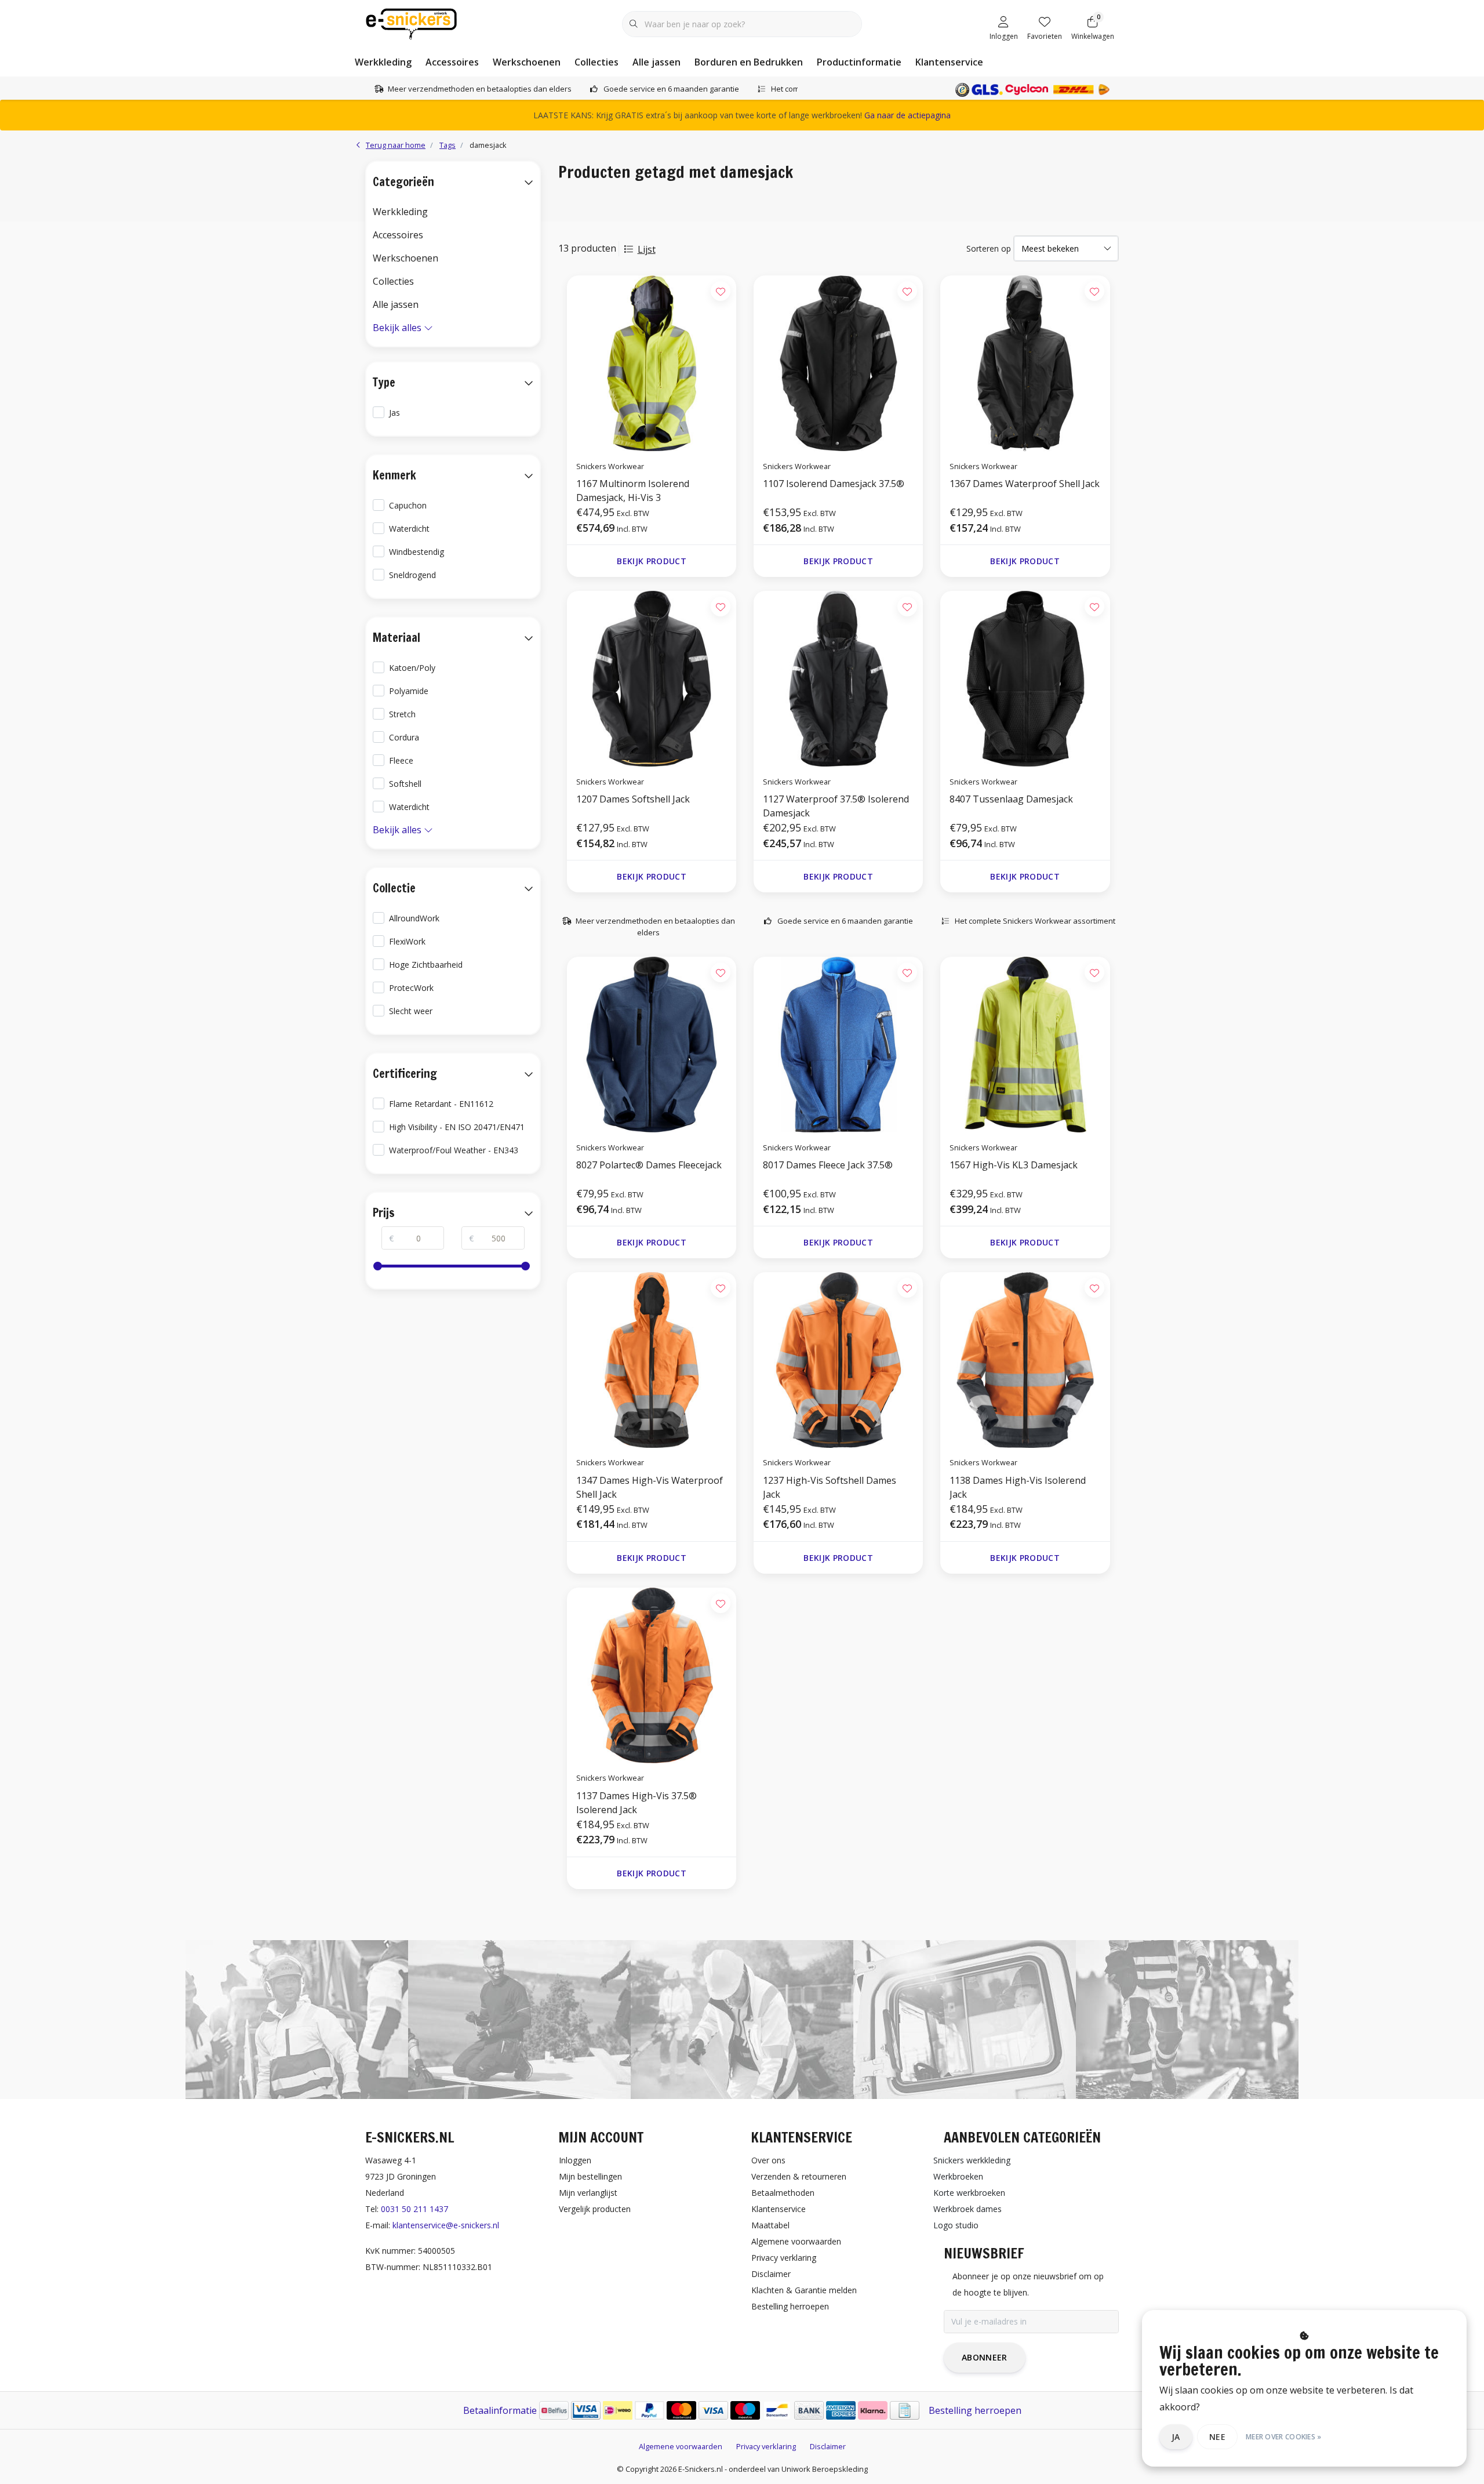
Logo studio (956, 2225)
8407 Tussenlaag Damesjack (1011, 799)
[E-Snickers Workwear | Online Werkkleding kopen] (411, 23)
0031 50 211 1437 (414, 2209)
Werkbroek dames (967, 2209)
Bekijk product (652, 561)
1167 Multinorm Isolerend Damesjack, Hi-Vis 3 (633, 491)
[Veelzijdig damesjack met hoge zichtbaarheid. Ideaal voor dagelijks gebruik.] (838, 1360)
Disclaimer (828, 2446)
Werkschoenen (527, 62)
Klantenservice (949, 62)
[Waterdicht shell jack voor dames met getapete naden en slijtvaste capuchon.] (652, 1360)
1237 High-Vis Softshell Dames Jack (830, 1487)
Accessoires (452, 62)
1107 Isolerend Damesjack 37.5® (834, 484)
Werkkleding (383, 62)
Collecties (596, 62)
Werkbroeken (958, 2176)
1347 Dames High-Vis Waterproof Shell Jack (650, 1487)
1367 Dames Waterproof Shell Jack (1025, 484)
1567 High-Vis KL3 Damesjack (1014, 1165)
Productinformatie (859, 62)
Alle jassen (656, 62)
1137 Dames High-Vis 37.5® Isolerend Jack (636, 1803)
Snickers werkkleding (972, 2160)
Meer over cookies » (1284, 2437)
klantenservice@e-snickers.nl (446, 2225)
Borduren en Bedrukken (749, 62)
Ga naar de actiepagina (908, 115)
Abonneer (985, 2357)
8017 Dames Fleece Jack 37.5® (828, 1165)
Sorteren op (989, 248)
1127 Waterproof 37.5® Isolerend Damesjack (836, 806)
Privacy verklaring (766, 2446)
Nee (1217, 2437)
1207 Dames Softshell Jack (633, 799)
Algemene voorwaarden (681, 2446)
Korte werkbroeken (969, 2193)
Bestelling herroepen (975, 2410)
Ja (1176, 2437)
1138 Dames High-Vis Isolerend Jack (1018, 1487)
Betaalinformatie (500, 2410)
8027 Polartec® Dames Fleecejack (649, 1165)
